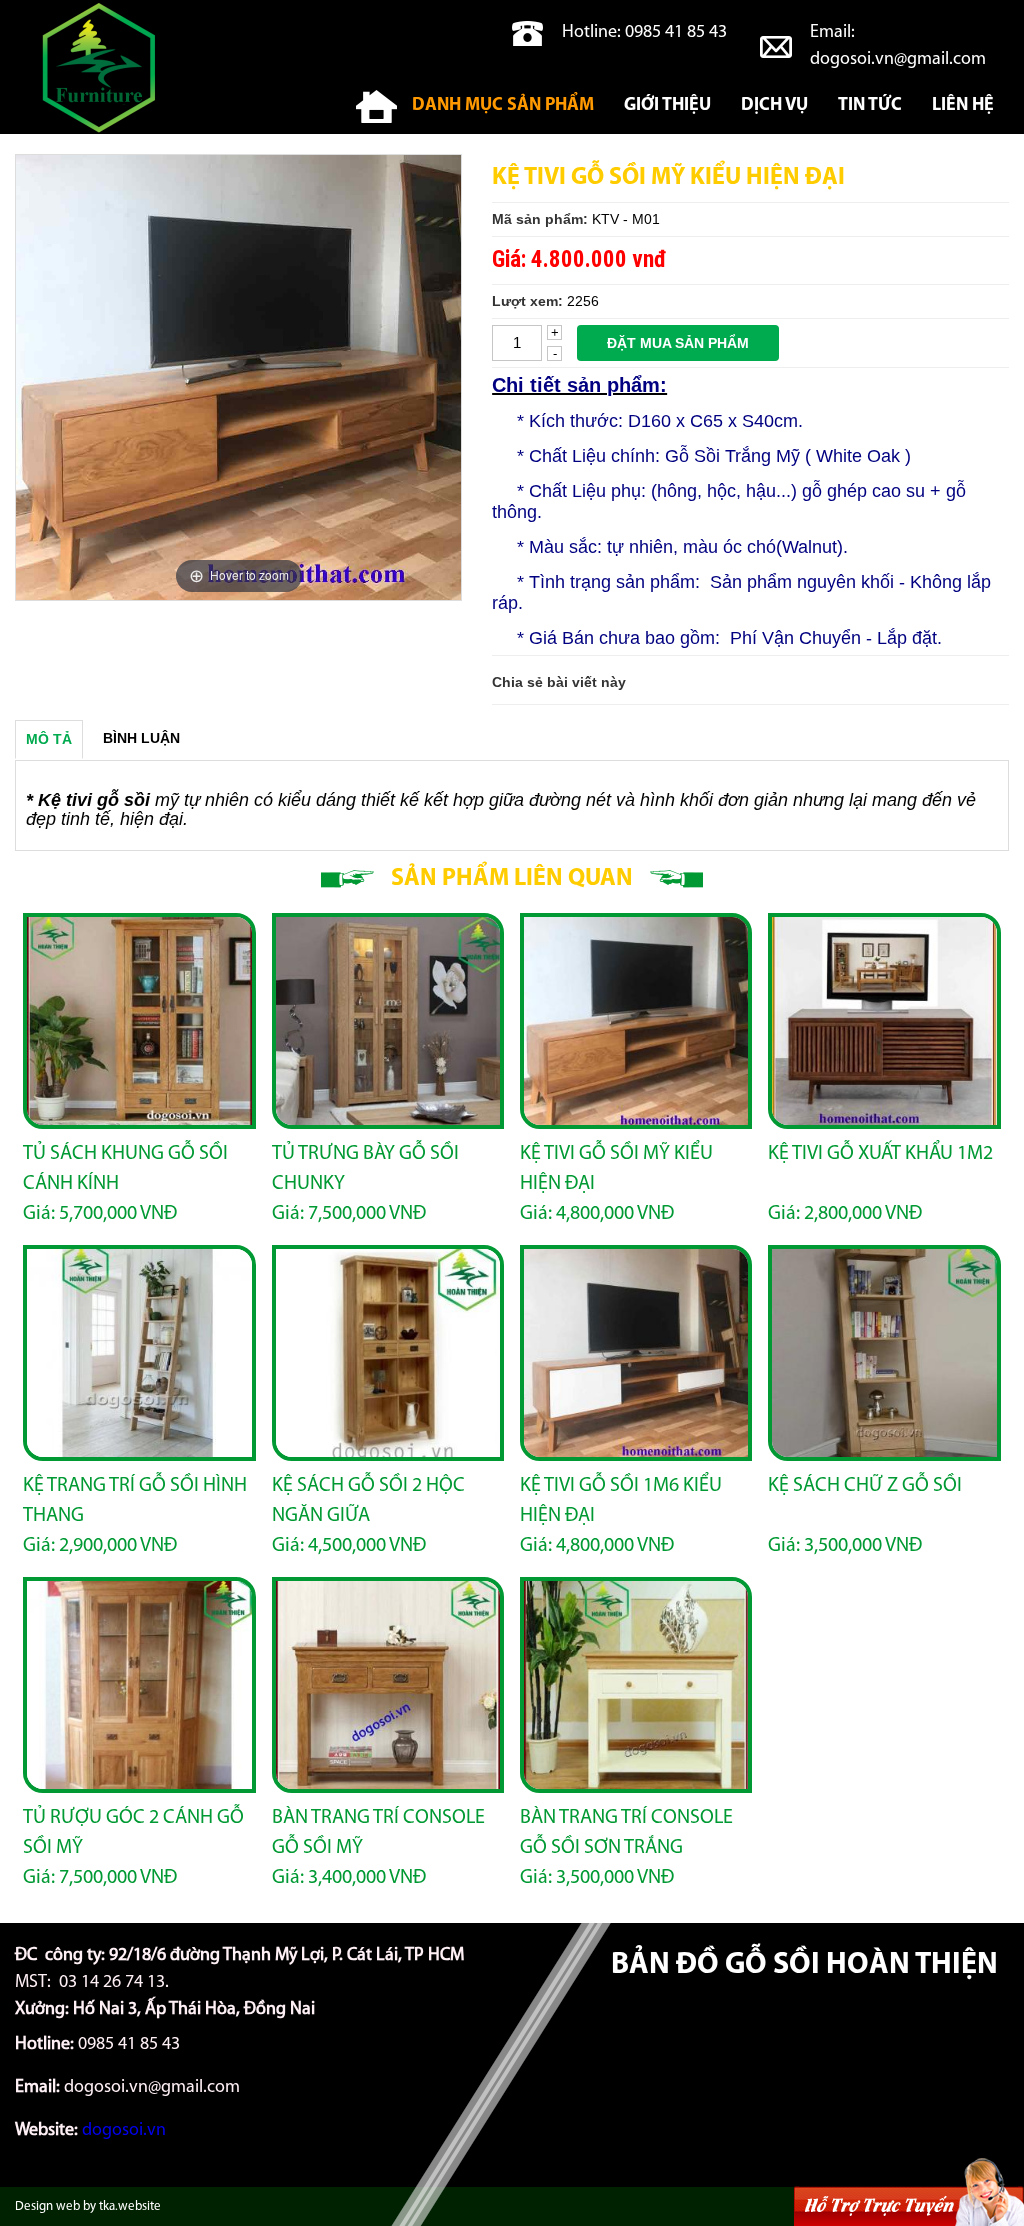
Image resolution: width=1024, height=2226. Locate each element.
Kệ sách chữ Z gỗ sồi (865, 1486)
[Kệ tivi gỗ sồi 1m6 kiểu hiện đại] (636, 1353)
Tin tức (870, 106)
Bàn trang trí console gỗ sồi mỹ (378, 1833)
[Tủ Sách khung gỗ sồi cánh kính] (139, 1021)
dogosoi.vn (124, 2131)
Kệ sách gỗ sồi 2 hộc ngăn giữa (368, 1501)
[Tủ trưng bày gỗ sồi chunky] (388, 1021)
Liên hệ (963, 106)
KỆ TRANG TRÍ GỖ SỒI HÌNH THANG (135, 1501)
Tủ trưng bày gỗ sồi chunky (365, 1169)
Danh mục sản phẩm (503, 106)
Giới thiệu (667, 106)
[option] (238, 377)
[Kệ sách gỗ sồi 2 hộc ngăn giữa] (388, 1353)
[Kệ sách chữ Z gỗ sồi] (884, 1353)
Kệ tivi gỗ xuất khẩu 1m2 (880, 1154)
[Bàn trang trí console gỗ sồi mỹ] (388, 1685)
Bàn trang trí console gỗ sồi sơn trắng (626, 1833)
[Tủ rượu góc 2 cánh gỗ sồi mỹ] (139, 1685)
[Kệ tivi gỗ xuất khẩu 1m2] (884, 1021)
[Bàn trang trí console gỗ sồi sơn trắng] (636, 1685)
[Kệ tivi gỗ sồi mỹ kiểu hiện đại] (636, 1021)
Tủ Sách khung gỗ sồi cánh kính (125, 1169)
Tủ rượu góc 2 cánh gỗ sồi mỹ (133, 1833)
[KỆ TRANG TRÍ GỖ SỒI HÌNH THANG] (139, 1353)
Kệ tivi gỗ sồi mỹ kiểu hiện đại (616, 1169)
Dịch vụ (774, 106)
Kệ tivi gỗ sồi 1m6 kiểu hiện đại (621, 1501)
